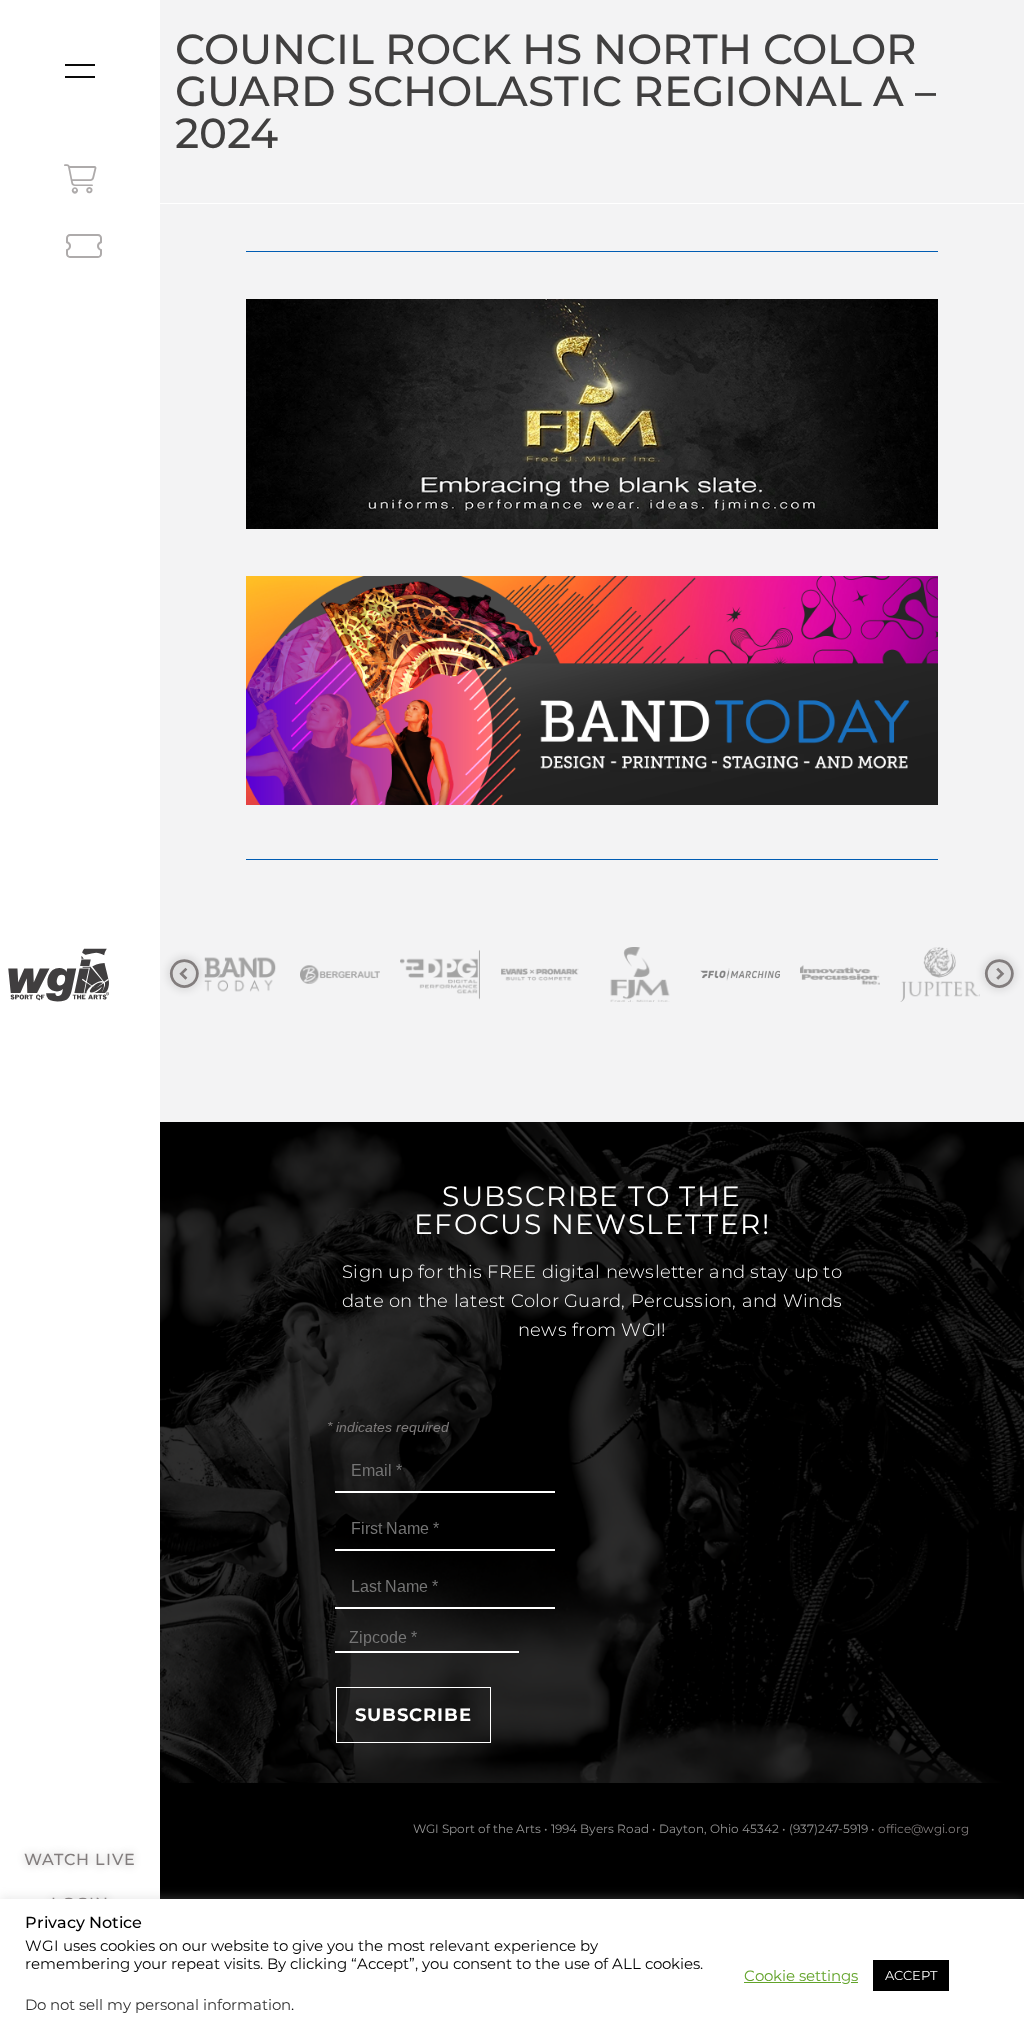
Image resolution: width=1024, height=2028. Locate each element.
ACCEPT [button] (911, 1975)
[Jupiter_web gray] (872, 974)
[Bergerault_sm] (272, 974)
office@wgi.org (923, 1828)
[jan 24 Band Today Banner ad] (591, 799)
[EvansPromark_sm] (472, 974)
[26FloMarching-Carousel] (672, 974)
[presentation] (184, 974)
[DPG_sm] (372, 974)
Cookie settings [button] (801, 1976)
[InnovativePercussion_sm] (772, 974)
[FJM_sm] (572, 974)
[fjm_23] (591, 523)
